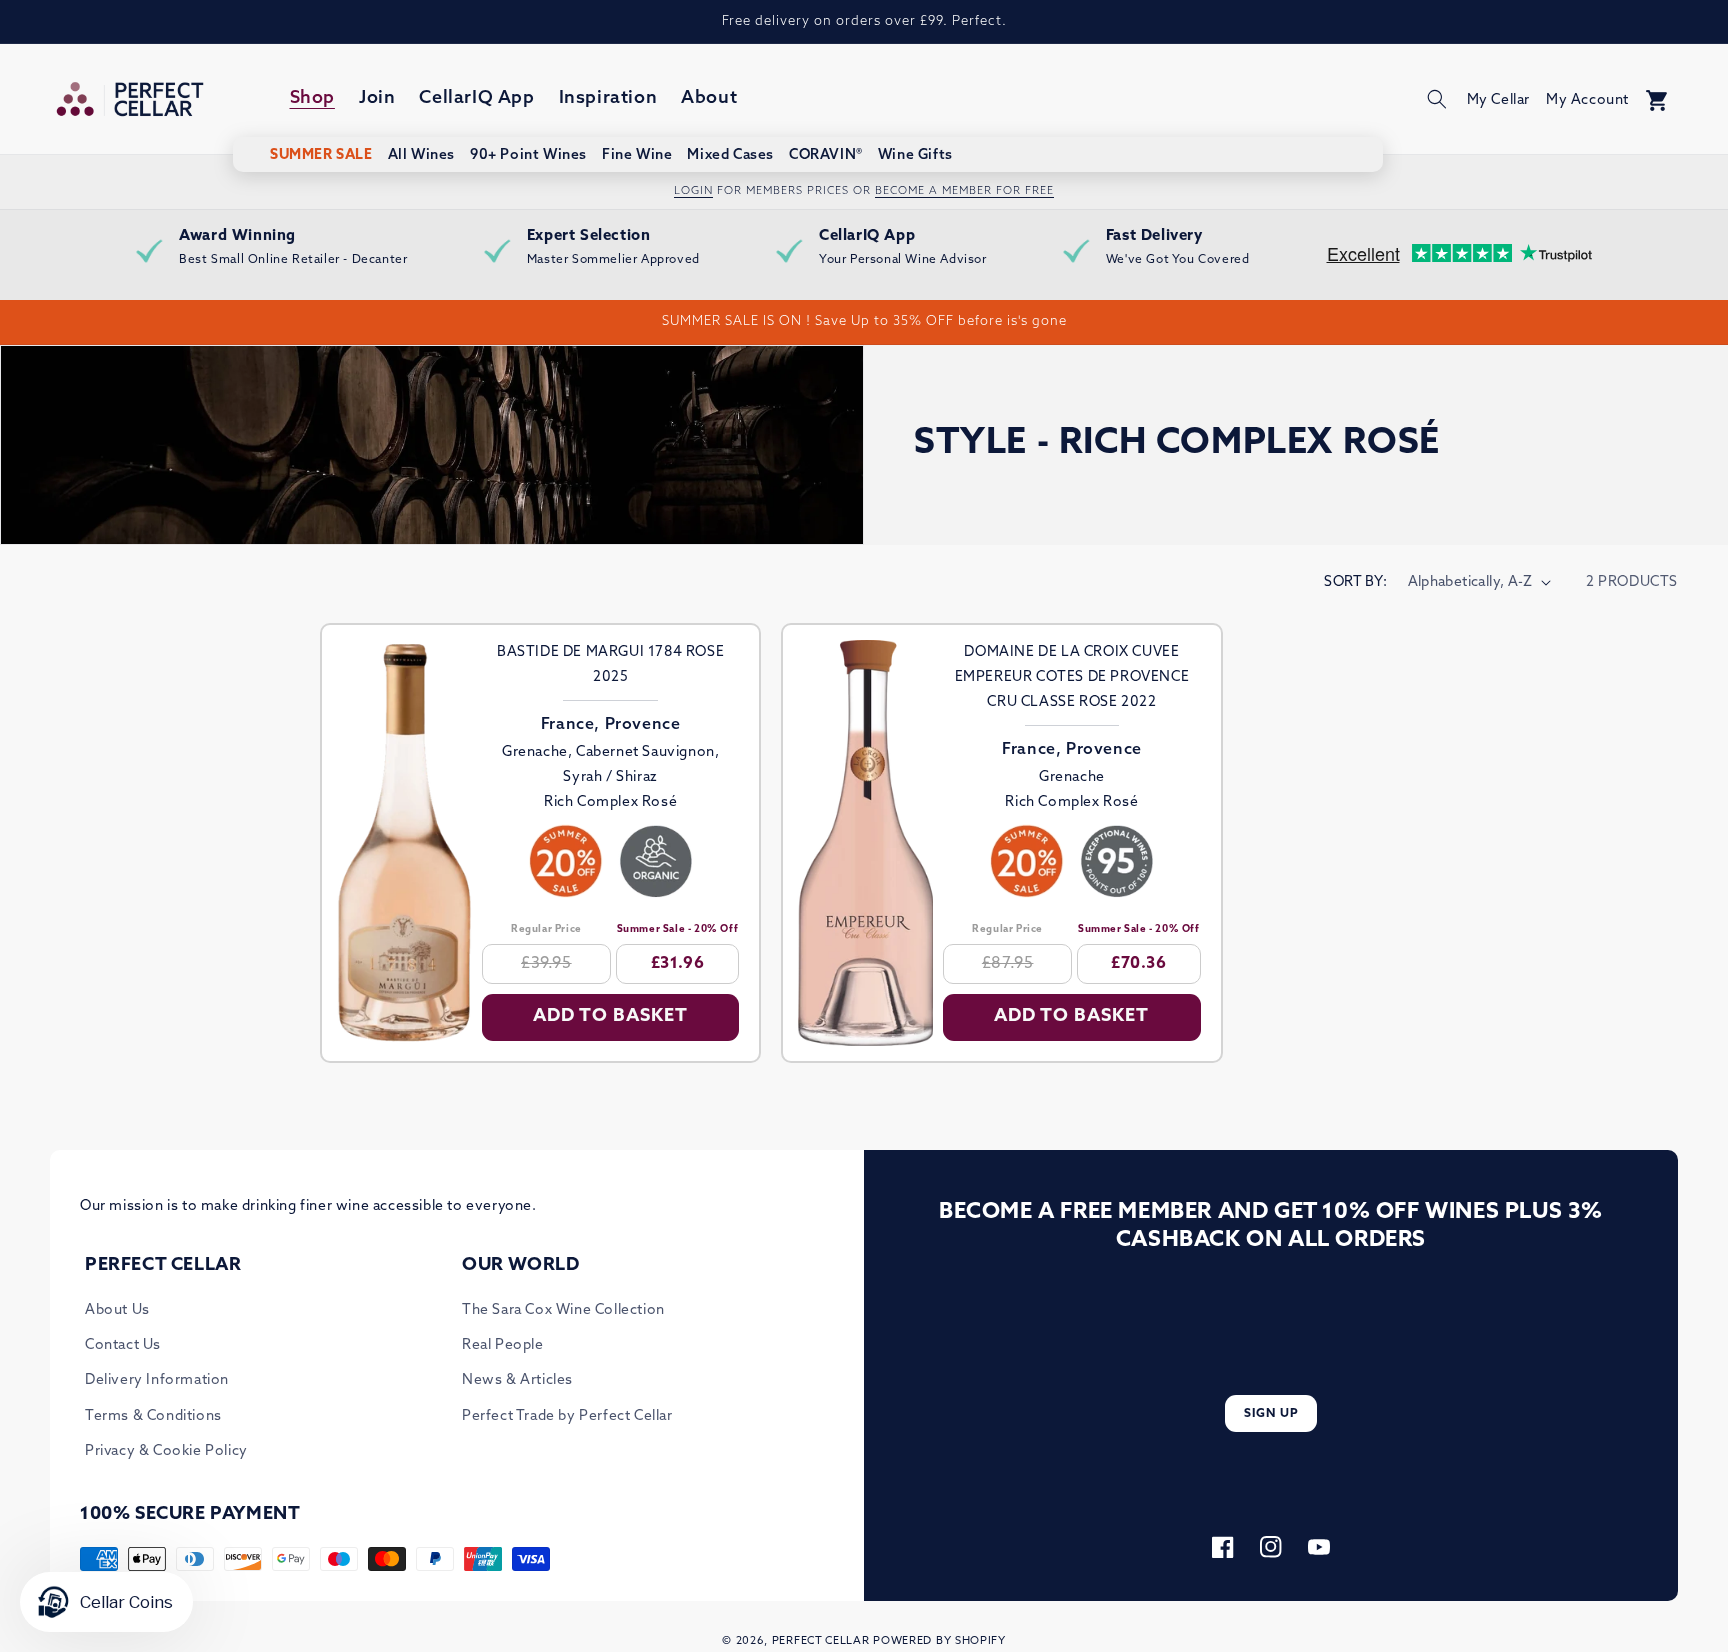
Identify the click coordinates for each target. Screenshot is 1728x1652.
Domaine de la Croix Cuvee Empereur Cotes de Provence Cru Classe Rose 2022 (1072, 677)
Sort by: (1355, 582)
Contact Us (123, 1345)
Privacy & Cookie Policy (166, 1451)
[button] (1437, 99)
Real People (503, 1345)
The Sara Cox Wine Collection (563, 1310)
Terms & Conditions (153, 1416)
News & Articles (517, 1380)
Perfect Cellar (821, 1641)
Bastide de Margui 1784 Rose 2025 (610, 665)
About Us (117, 1310)
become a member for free (964, 191)
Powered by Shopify (939, 1641)
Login (693, 191)
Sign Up (1271, 1414)
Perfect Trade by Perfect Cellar (567, 1416)
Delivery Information (157, 1380)
